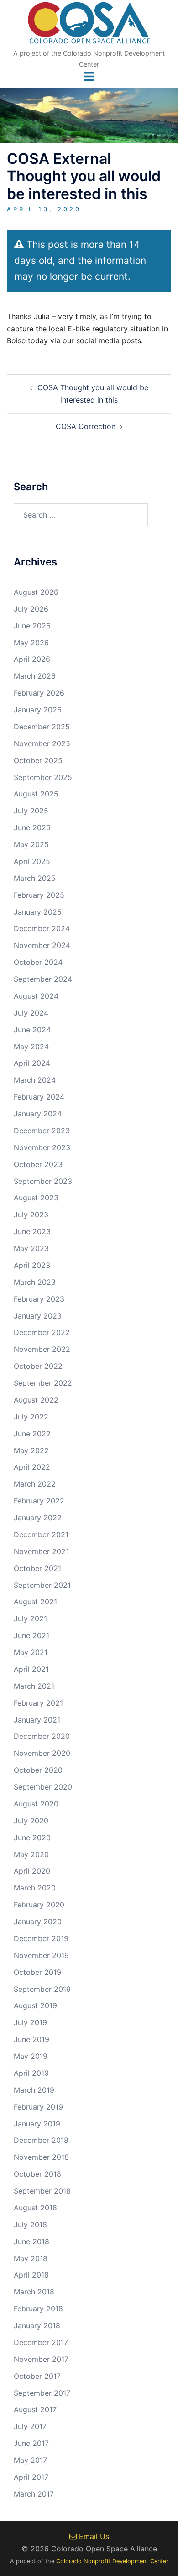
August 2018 (35, 2208)
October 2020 (38, 1770)
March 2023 (35, 1282)
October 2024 (38, 962)
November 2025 (42, 743)
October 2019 (37, 1972)
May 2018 (31, 2258)
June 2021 (31, 1635)
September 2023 (43, 1181)
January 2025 (38, 912)
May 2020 (31, 1854)
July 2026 (31, 609)
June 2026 (32, 626)
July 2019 (30, 2022)
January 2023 (38, 1316)
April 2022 (32, 1467)
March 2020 (35, 1888)
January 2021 (37, 1720)
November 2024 (42, 945)
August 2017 (35, 2409)
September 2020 (43, 1787)
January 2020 (38, 1922)
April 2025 (32, 861)
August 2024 (36, 996)
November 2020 (42, 1753)
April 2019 (31, 2073)
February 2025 (39, 895)
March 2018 (34, 2292)
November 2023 (42, 1147)
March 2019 (34, 2090)
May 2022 (31, 1450)
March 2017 (34, 2494)
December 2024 (42, 928)
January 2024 (38, 1114)
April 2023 (32, 1265)
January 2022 (38, 1518)
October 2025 (38, 760)
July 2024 (31, 1013)
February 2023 (39, 1299)
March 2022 (35, 1484)
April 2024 (32, 1063)
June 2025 (32, 827)
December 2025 (42, 727)
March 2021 (34, 1686)
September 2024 (43, 979)
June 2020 (32, 1838)
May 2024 (31, 1047)
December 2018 (41, 2140)
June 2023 (32, 1231)
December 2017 (41, 2342)
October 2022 (38, 1366)
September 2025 (43, 777)
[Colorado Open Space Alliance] (89, 26)
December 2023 (42, 1131)
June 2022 (32, 1434)
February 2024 (39, 1097)
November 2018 (41, 2157)
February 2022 (39, 1501)
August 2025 (36, 794)
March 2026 (35, 676)
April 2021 (31, 1669)
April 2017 (31, 2477)
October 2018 (37, 2174)
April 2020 (32, 1871)
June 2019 (31, 2039)
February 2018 (38, 2309)
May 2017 (30, 2460)
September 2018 (42, 2191)
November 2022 (42, 1349)
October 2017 (37, 2376)
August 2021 (35, 1602)
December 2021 (41, 1534)
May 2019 (31, 2056)
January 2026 (38, 710)
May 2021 (31, 1652)
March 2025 (35, 878)
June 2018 (31, 2241)
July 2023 (31, 1215)
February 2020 (39, 1905)
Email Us (93, 2536)
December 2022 (42, 1332)
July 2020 (31, 1821)
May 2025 (31, 844)
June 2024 (32, 1030)
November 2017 (41, 2359)
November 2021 (41, 1551)
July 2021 (30, 1618)
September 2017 (42, 2393)
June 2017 (31, 2443)
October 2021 (37, 1568)
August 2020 (36, 1804)
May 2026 (31, 643)
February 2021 (38, 1703)
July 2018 (30, 2225)
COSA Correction (86, 426)
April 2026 (32, 659)
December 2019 (41, 1938)
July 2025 (31, 811)
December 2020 (42, 1736)
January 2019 (37, 2124)
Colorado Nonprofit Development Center (112, 2561)
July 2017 (30, 2426)
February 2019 (38, 2107)
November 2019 (41, 1955)
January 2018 (37, 2325)
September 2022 (43, 1383)
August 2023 (36, 1198)
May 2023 (31, 1248)
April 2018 (31, 2275)
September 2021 (42, 1585)
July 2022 (31, 1417)
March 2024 (35, 1080)
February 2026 (39, 693)
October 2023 (38, 1164)
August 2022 (36, 1400)
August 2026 (36, 592)
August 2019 (35, 2005)
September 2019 (42, 1989)
